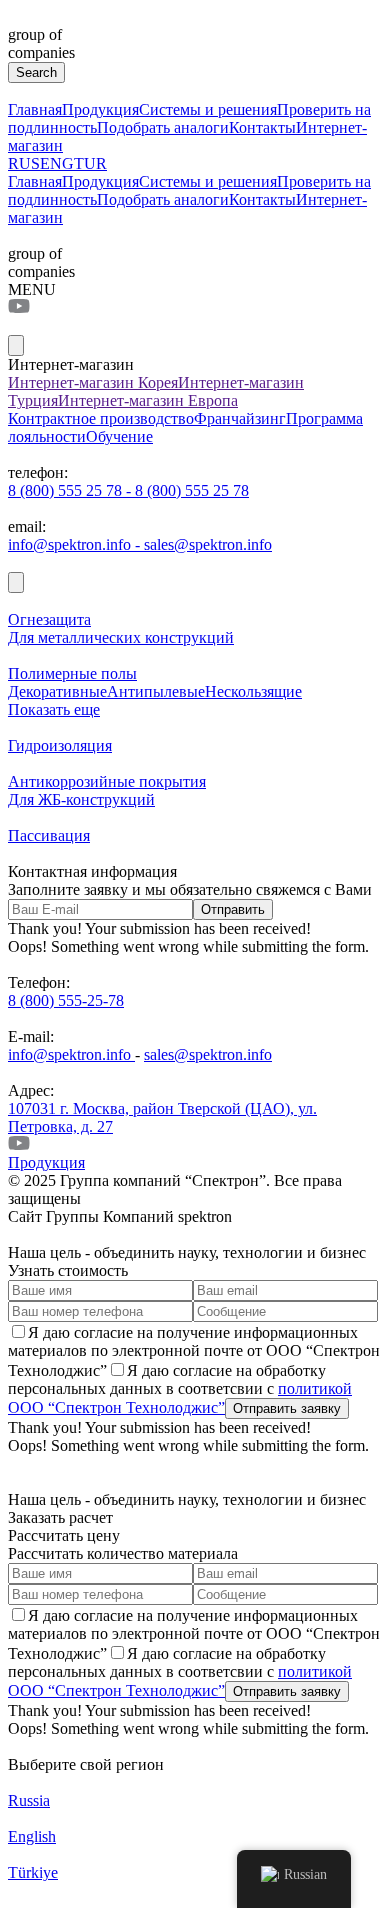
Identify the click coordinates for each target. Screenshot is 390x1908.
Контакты (262, 127)
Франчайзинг (240, 418)
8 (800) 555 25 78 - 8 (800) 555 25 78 (128, 490)
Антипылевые (156, 691)
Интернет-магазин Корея (93, 382)
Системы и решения (208, 109)
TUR (90, 163)
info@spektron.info (71, 1054)
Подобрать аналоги (163, 127)
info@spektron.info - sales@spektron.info (140, 544)
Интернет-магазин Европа (148, 400)
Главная (35, 109)
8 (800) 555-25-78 (66, 1000)
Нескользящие (253, 691)
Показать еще (54, 709)
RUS (24, 163)
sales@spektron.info (208, 1054)
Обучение (119, 436)
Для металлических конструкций (121, 637)
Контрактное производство (101, 418)
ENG (57, 163)
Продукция (100, 109)
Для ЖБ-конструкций (81, 799)
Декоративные (57, 691)
